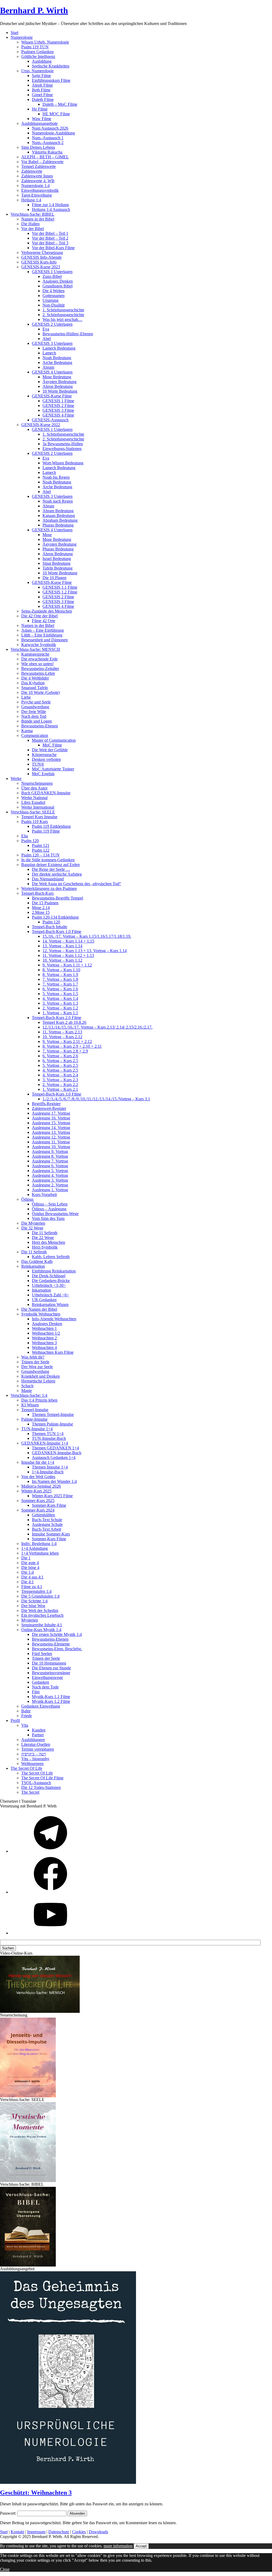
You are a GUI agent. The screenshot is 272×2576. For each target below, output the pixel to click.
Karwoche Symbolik (39, 645)
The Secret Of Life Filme (42, 1778)
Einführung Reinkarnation (54, 1271)
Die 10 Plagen (54, 578)
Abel (47, 339)
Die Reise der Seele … (51, 869)
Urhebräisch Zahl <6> (50, 1295)
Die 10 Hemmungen (49, 1663)
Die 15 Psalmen (45, 903)
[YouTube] (50, 1933)
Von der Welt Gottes (38, 1477)
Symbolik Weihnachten (41, 1314)
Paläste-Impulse (34, 1419)
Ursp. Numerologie (37, 71)
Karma (27, 731)
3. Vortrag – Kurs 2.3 (60, 1080)
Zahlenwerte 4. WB (38, 181)
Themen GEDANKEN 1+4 (55, 1448)
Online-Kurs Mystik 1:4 (41, 1630)
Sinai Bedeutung (56, 563)
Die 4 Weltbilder (35, 678)
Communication (35, 735)
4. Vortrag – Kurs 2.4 (60, 1075)
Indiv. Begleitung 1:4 (39, 1544)
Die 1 (26, 1558)
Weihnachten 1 (44, 1328)
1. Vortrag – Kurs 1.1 (60, 1013)
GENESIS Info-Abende (41, 257)
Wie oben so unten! (37, 664)
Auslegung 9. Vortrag (50, 1151)
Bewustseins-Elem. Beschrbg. (57, 1649)
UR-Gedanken (44, 1300)
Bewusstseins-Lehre (38, 673)
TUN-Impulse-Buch (49, 1438)
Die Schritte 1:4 (34, 1601)
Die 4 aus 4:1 (32, 1577)
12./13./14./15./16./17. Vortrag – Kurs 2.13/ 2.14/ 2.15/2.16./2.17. (97, 1027)
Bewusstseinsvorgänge (51, 1673)
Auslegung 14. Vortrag (51, 1128)
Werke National (34, 798)
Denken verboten (46, 759)
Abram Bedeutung (58, 511)
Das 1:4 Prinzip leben (39, 1400)
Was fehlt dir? (33, 1357)
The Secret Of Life (37, 1773)
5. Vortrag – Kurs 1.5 (60, 994)
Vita (25, 1725)
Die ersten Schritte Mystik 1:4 (57, 1634)
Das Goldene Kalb (37, 1261)
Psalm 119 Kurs (35, 822)
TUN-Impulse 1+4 (37, 1429)
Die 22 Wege (43, 1238)
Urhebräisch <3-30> (49, 1285)
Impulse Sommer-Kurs (51, 1534)
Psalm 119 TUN (35, 47)
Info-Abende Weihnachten (54, 1319)
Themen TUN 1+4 (48, 1434)
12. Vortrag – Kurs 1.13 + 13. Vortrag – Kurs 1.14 (85, 951)
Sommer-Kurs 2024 (38, 1510)
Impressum (36, 2532)
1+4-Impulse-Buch (48, 1472)
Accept (141, 2546)
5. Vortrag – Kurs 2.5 (60, 1065)
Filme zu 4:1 (32, 1587)
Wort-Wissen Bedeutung (63, 463)
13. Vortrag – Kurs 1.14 (62, 946)
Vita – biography (35, 1759)
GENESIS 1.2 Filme (60, 592)
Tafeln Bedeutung (58, 568)
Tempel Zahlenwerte (39, 166)
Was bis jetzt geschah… (62, 319)
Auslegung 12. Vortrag (51, 1137)
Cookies (79, 2532)
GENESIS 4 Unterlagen (52, 372)
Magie (27, 1391)
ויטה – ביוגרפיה (34, 1754)
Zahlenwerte (32, 171)
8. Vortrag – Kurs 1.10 (61, 970)
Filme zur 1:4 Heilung (50, 205)
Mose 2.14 (41, 908)
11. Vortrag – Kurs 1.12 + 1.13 (68, 955)
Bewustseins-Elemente (51, 1644)
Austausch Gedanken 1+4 (54, 1457)
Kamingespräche (35, 654)
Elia (25, 836)
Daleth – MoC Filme (60, 104)
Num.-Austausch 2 (48, 143)
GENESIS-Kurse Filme (52, 396)
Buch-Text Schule (47, 1520)
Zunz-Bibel (52, 276)
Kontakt (17, 2532)
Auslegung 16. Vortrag (51, 1118)
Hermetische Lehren (38, 1381)
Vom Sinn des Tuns (48, 1218)
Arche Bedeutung (57, 362)
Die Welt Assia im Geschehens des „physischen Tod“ (76, 884)
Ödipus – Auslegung (49, 1209)
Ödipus (27, 1199)
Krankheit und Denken (41, 1376)
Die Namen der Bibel (39, 1309)
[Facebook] (50, 1892)
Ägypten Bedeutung (59, 382)
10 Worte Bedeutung (60, 391)
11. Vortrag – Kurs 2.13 (62, 1032)
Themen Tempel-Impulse (53, 1414)
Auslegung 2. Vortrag (50, 1185)
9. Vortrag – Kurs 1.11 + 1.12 (67, 965)
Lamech (49, 353)
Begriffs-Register (46, 1104)
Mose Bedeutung (57, 377)
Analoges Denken (58, 281)
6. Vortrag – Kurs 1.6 (60, 989)
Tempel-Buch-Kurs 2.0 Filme (57, 1018)
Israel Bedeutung (57, 559)
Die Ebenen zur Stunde (51, 1668)
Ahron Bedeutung (58, 386)
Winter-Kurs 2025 (36, 1491)
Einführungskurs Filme (51, 80)
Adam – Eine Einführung (42, 630)
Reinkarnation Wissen (50, 1304)
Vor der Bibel (33, 229)
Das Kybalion (33, 683)
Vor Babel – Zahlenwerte (42, 162)
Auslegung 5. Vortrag (50, 1171)
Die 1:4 (27, 1572)
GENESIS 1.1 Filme (60, 587)
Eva (46, 329)
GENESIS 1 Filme (58, 401)
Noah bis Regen (56, 477)
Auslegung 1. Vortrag (50, 1190)
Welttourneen (32, 1764)
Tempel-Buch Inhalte (50, 927)
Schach (27, 1386)
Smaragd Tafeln (35, 688)
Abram (48, 367)
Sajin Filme (41, 76)
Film (36, 1692)
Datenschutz (59, 2532)
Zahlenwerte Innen (37, 176)
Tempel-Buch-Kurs (37, 893)
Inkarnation (41, 1290)
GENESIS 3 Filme (58, 410)
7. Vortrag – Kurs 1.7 (60, 984)
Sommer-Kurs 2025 (38, 1501)
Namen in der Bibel (38, 219)
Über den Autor (34, 788)
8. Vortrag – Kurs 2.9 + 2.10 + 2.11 (72, 1046)
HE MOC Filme (56, 114)
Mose (47, 535)
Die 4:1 (27, 1582)
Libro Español (33, 802)
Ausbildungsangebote (39, 123)
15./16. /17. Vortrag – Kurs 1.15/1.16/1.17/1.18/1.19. (87, 936)
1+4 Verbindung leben (40, 1553)
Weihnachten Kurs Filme (53, 1352)
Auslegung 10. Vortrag (51, 1147)
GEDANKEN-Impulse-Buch (57, 1453)
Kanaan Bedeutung (59, 515)
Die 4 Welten (54, 291)
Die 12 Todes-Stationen (41, 1787)
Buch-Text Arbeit (46, 1529)
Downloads (98, 2532)
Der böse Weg (33, 1606)
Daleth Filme (43, 99)
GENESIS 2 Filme (58, 406)
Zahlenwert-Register (49, 1108)
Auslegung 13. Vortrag (51, 1132)
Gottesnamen (54, 296)
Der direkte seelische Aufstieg (57, 874)
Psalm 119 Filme (46, 831)
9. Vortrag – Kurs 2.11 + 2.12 (67, 1041)
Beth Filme (41, 90)
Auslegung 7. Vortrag (50, 1161)
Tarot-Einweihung (37, 195)
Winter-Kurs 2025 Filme (52, 1496)
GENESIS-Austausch (50, 420)
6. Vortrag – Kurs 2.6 (60, 1056)
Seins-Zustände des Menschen (47, 611)
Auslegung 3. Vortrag (50, 1180)
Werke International (38, 807)
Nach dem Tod (34, 716)
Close (5, 2569)
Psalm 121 (41, 845)
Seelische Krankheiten (51, 66)
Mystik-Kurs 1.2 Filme (51, 1701)
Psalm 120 (30, 841)
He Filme (40, 109)
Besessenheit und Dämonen (44, 640)
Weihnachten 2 (44, 1338)
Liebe (26, 697)
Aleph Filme (42, 85)
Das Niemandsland (48, 879)
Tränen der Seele (35, 1362)
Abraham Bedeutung (60, 520)
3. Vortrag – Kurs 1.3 (60, 1003)
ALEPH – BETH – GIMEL (45, 157)
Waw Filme (42, 119)
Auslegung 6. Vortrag (50, 1166)
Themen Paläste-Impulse (52, 1424)
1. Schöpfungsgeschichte (63, 310)
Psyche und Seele (36, 702)
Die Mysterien (33, 1223)
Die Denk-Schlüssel (49, 1276)
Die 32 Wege (32, 1228)
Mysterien (30, 1620)
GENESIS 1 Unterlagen (52, 272)
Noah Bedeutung (57, 358)
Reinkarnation (33, 1266)
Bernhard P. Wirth (34, 10)
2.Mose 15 (41, 912)
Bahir (26, 1711)
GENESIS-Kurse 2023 (41, 267)
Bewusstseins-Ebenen (40, 726)
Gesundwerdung (35, 707)
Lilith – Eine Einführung (42, 635)
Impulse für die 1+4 (38, 1462)
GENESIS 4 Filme (58, 415)
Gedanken (41, 1682)
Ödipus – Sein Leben (50, 1204)
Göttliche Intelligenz (38, 56)
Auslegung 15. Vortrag (51, 1123)
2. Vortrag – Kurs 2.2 (60, 1085)
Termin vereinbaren (38, 1749)
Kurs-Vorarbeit (44, 1194)
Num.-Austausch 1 (48, 138)
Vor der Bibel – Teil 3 (50, 243)
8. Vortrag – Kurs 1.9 (60, 975)
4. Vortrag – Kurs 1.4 (60, 998)
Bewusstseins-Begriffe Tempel (58, 898)
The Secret (30, 1792)
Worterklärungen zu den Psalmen (49, 888)
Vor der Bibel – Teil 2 (50, 238)
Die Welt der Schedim (40, 1610)
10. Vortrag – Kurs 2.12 (62, 1037)
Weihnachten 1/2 (46, 1333)
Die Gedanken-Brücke (51, 1281)
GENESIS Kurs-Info (39, 262)
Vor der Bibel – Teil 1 (50, 233)
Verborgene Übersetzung (42, 252)
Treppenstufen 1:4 (36, 1591)
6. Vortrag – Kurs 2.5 (60, 1061)
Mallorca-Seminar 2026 (41, 1486)
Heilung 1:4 (31, 200)
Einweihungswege (47, 1677)
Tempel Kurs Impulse (39, 817)
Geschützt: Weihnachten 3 (36, 2493)
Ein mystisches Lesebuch (42, 1615)
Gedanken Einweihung (41, 1706)
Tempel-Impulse (35, 1410)
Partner (38, 1735)
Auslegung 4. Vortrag (50, 1175)
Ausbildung (42, 61)
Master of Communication (54, 740)
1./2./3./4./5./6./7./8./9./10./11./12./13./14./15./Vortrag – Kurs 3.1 (96, 1099)
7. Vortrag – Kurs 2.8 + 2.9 (65, 1051)
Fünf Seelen (42, 1654)
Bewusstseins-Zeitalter (40, 669)
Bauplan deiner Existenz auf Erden (50, 865)
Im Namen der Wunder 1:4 (54, 1481)
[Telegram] (50, 1851)
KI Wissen (30, 1405)
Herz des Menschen (48, 1242)
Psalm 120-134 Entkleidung (55, 917)
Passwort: (9, 2513)
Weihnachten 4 (44, 1348)
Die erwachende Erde (39, 659)
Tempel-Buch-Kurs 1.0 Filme (57, 931)
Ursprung (50, 300)
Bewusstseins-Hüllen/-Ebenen (68, 334)
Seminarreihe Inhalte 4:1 (42, 1625)
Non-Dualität (54, 305)
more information (118, 2546)
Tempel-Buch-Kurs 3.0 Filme (57, 1094)
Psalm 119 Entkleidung (51, 826)
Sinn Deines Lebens (38, 147)
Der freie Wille (34, 712)
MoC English (43, 774)
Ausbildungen (33, 1740)
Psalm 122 (41, 850)
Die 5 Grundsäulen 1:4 (40, 1596)
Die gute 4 (30, 1563)
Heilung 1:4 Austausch (51, 209)
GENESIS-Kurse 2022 (41, 425)
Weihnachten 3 (44, 1343)
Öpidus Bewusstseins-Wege (55, 1214)
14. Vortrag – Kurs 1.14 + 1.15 (68, 941)
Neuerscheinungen (37, 783)
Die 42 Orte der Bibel (39, 616)
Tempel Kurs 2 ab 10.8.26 (64, 1022)
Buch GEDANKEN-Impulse (46, 793)
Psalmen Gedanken (37, 52)
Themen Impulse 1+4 (50, 1467)
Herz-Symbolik (45, 1247)
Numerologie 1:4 (35, 186)
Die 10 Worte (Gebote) (41, 692)
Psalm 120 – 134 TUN (40, 855)
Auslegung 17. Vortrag (51, 1113)
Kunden (39, 1730)
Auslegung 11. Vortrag (51, 1142)
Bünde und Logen (37, 721)
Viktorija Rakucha (47, 152)
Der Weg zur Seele (37, 1367)
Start (4, 2532)
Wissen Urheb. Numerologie (45, 42)
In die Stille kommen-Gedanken (48, 860)
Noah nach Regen (58, 501)
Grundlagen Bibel (58, 286)
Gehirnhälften (43, 1515)
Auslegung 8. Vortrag (50, 1156)
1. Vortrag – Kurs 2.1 (60, 1089)
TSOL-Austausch (36, 1783)
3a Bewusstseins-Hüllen (63, 444)
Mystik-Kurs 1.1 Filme (51, 1697)
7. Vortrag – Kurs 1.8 (60, 979)
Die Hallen (30, 224)
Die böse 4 (30, 1567)
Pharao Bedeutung (58, 525)
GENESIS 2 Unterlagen (52, 324)
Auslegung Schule (47, 1524)
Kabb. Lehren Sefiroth (51, 1257)
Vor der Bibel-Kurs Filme (53, 248)
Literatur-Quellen (36, 1744)
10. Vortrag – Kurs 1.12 (62, 960)
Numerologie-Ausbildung (53, 133)
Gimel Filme (42, 95)
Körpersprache (44, 755)
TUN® (38, 764)
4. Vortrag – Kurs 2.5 (60, 1070)
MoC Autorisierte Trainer (53, 769)
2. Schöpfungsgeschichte (63, 315)
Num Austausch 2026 (50, 128)
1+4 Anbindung (35, 1548)
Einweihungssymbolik (40, 190)
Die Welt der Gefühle (50, 750)
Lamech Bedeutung (59, 348)
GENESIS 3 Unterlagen (52, 343)
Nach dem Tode (45, 1687)
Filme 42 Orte (44, 621)
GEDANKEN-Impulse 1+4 (45, 1443)
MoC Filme (52, 745)
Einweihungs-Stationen (62, 449)
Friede (27, 1716)
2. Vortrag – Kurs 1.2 (60, 1008)
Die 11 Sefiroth (45, 1233)
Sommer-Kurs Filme (49, 1505)
